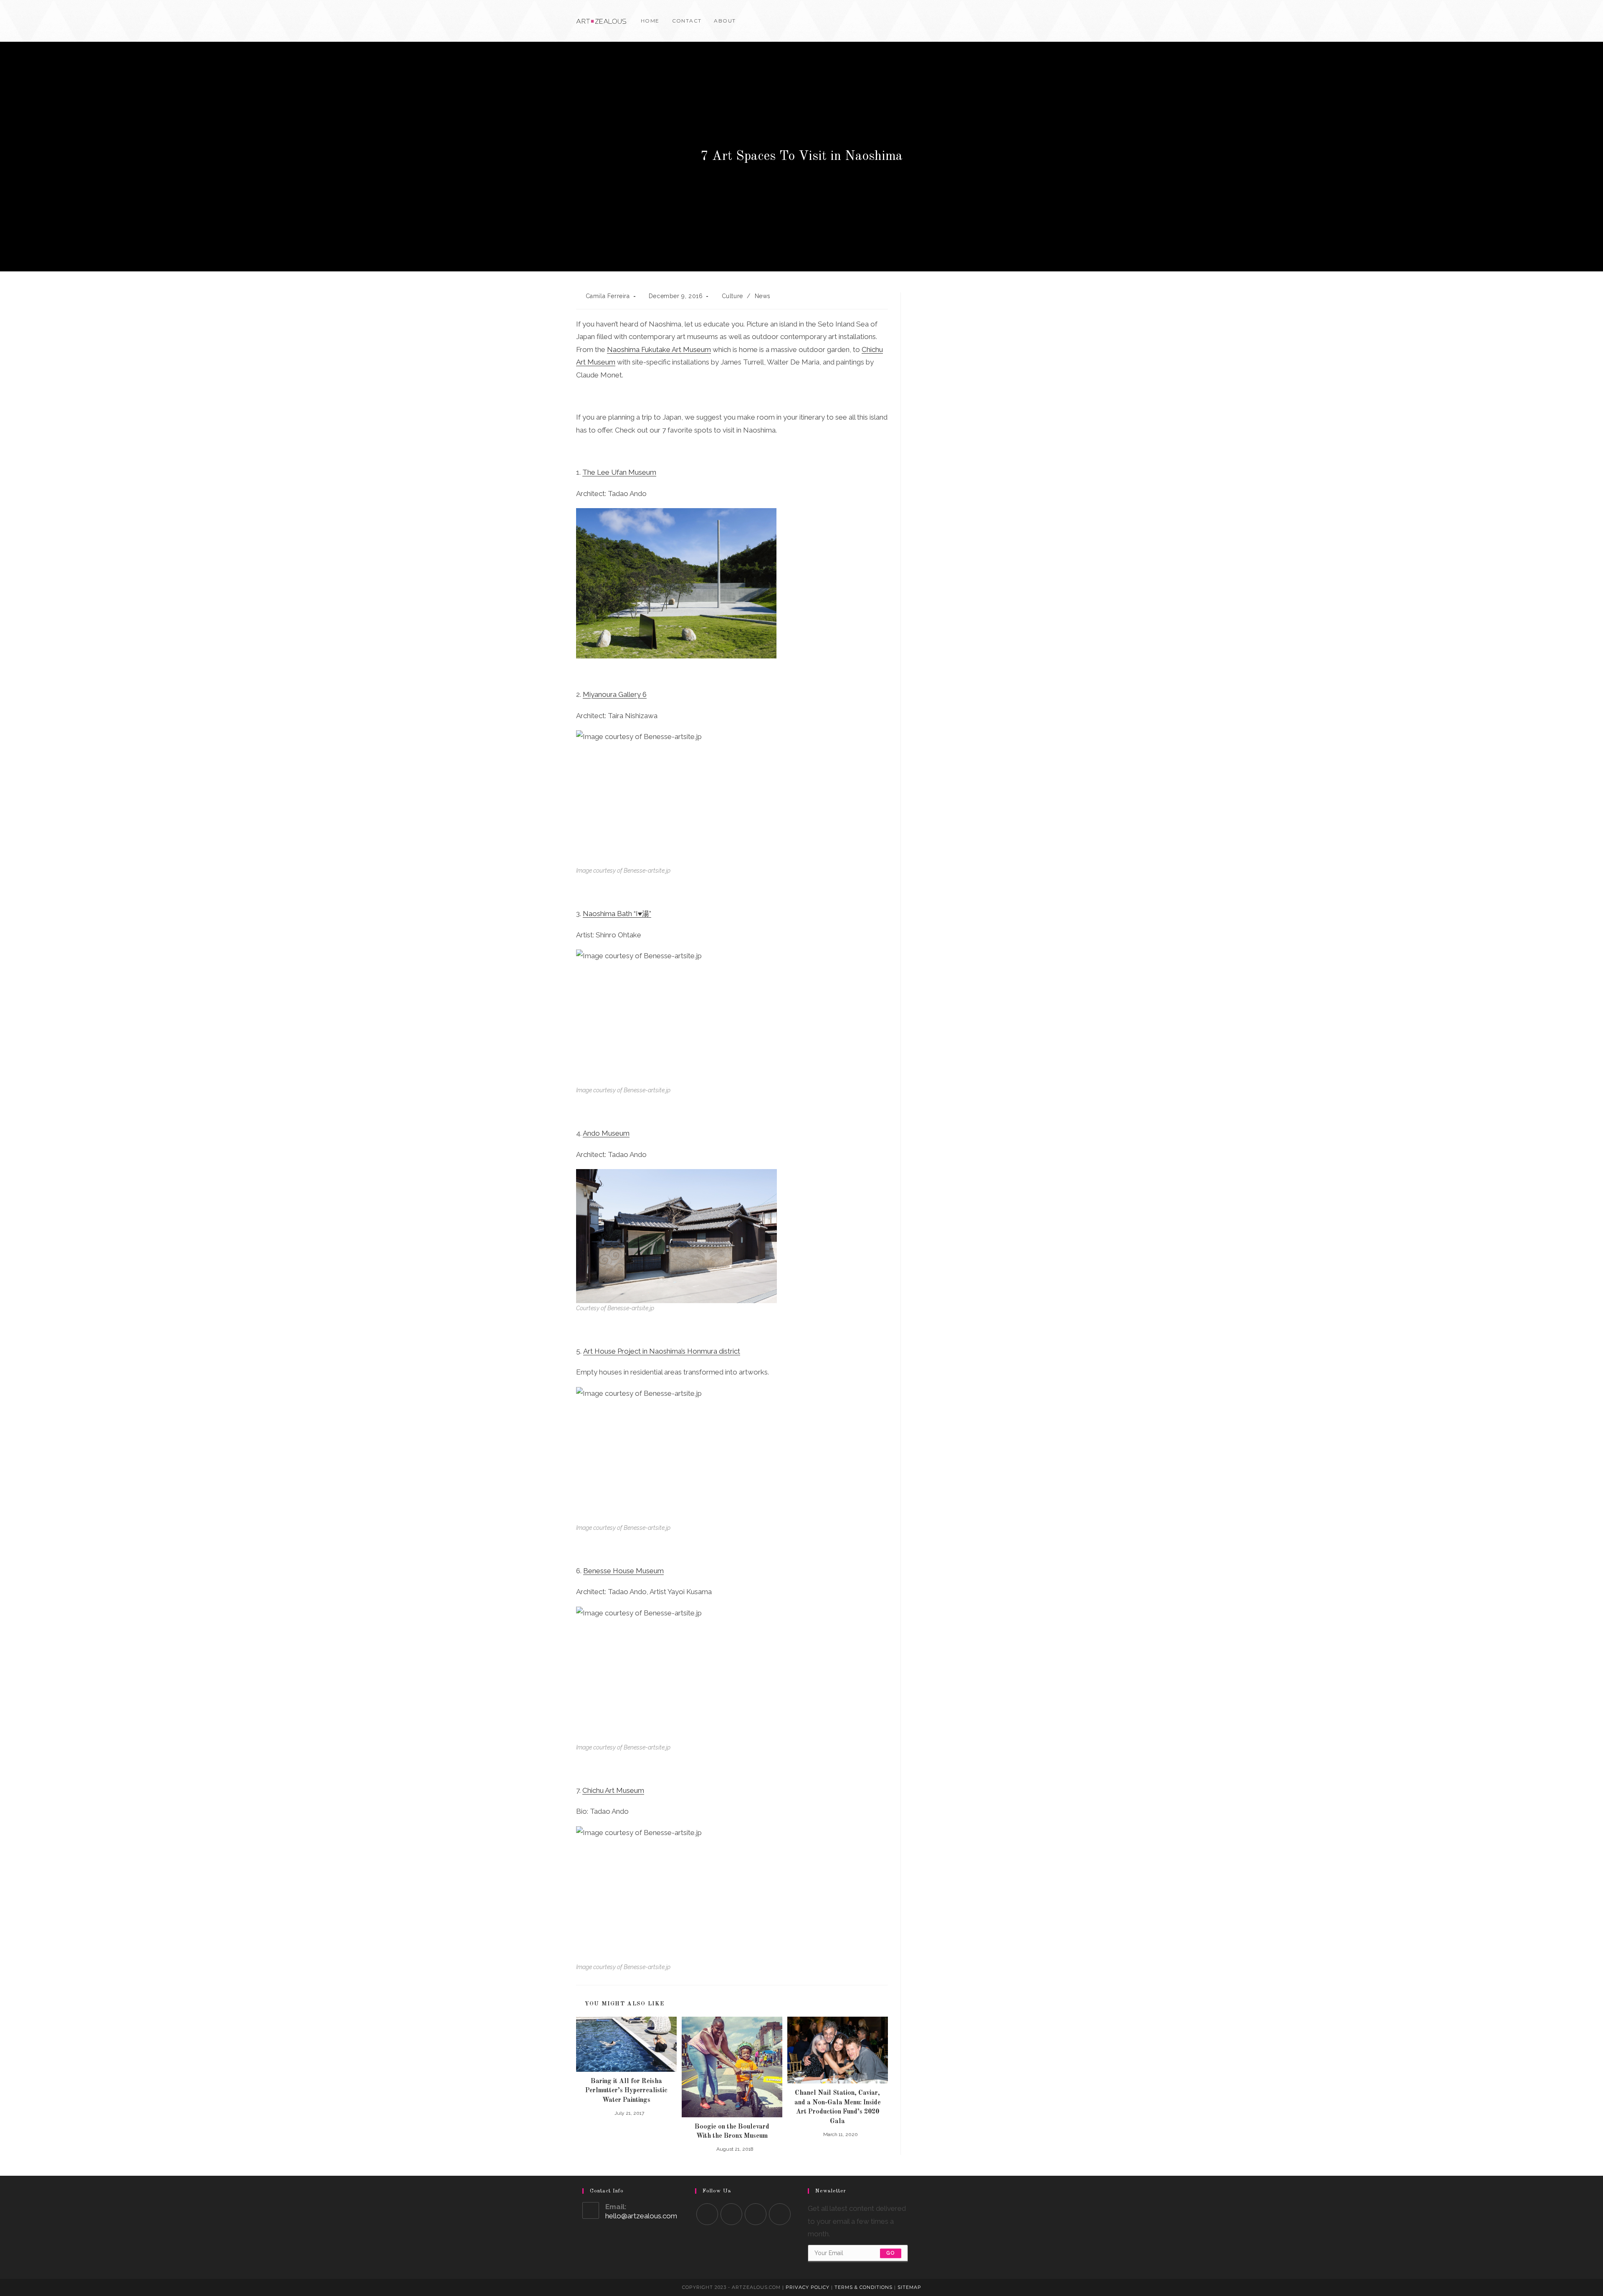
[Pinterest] (1012, 21)
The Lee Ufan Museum (619, 472)
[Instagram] (1024, 21)
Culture (732, 296)
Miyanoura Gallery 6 (615, 694)
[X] (988, 21)
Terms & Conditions (863, 2287)
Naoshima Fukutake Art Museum (659, 349)
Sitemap (909, 2287)
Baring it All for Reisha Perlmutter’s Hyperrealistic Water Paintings (626, 2091)
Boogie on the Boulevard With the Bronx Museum (732, 2131)
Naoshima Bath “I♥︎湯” (617, 914)
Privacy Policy (808, 2287)
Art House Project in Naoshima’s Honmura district (662, 1351)
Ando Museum (606, 1133)
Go (891, 2253)
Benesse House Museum (623, 1571)
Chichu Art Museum (613, 1790)
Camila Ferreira (608, 296)
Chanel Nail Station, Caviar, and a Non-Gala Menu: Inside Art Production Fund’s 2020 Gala (838, 2107)
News (763, 296)
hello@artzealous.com (641, 2216)
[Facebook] (1000, 21)
